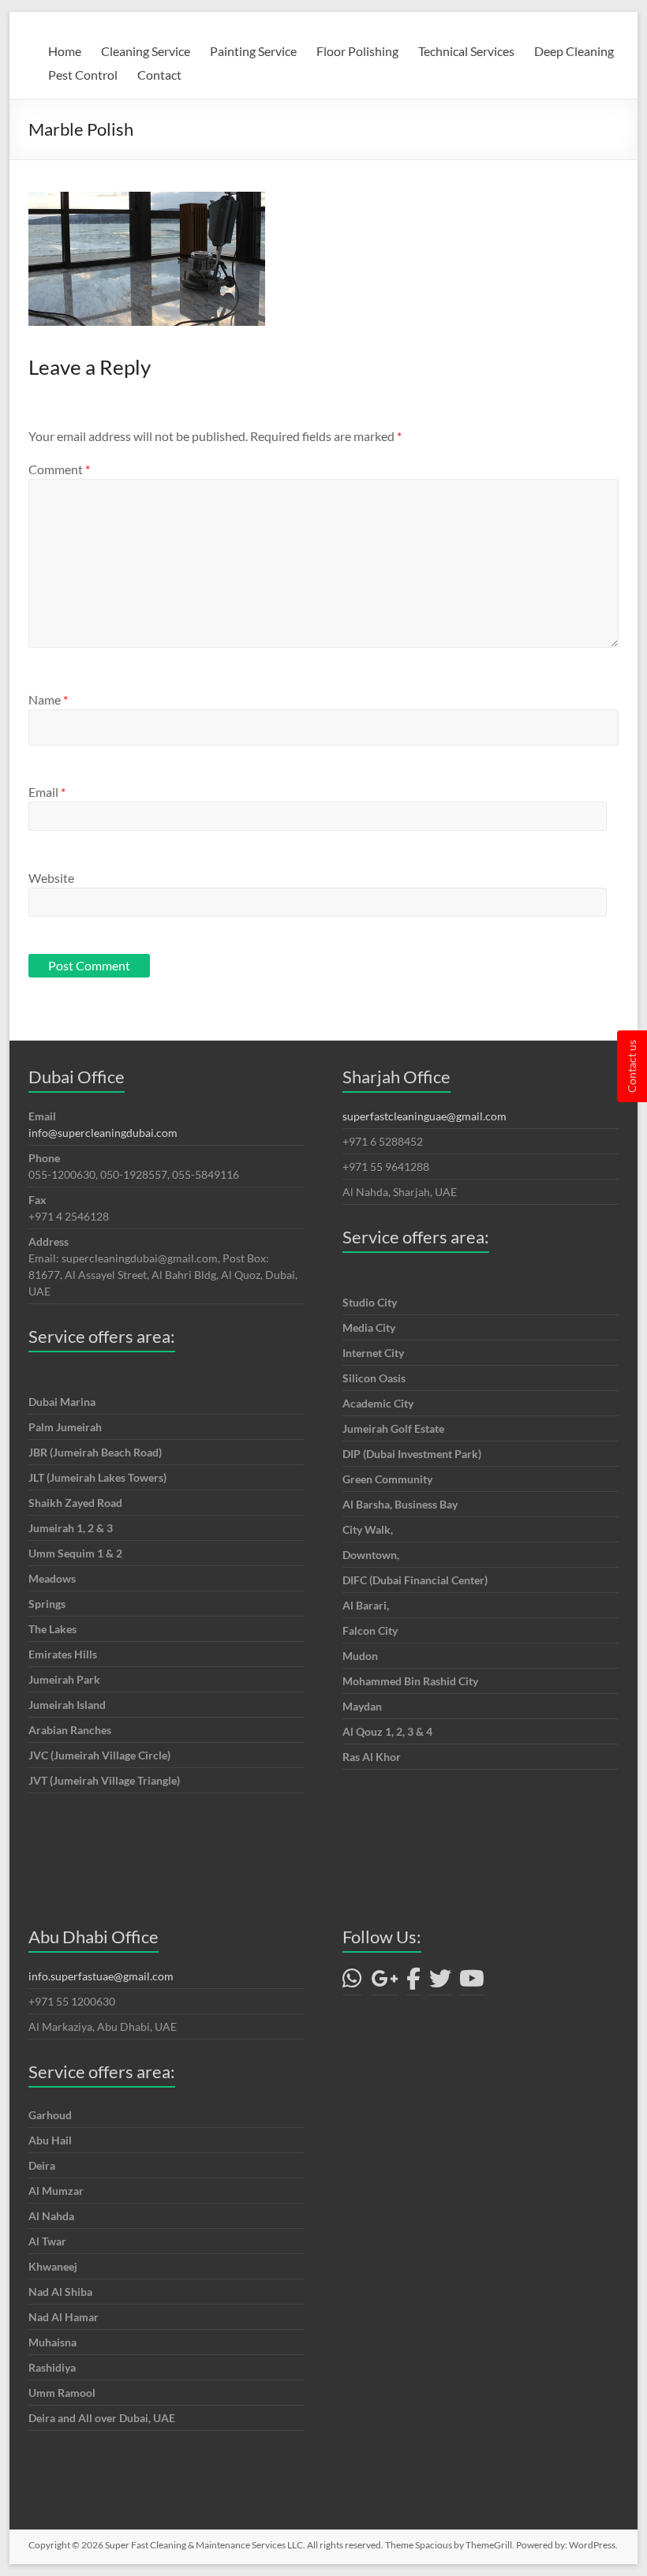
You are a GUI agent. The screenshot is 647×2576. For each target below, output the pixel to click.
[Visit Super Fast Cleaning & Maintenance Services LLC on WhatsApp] (352, 1982)
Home (65, 51)
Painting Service (253, 51)
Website (51, 878)
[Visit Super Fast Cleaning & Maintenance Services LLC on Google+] (385, 1982)
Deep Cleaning (574, 51)
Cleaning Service (146, 51)
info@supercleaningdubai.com (103, 1133)
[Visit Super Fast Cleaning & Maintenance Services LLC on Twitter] (440, 1982)
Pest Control (83, 75)
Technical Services (466, 51)
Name (48, 699)
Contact (159, 75)
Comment (59, 469)
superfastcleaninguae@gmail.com (424, 1116)
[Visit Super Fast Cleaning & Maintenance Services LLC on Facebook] (413, 1982)
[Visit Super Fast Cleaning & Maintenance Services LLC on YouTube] (472, 1982)
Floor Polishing (357, 51)
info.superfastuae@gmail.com (101, 1976)
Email (47, 792)
